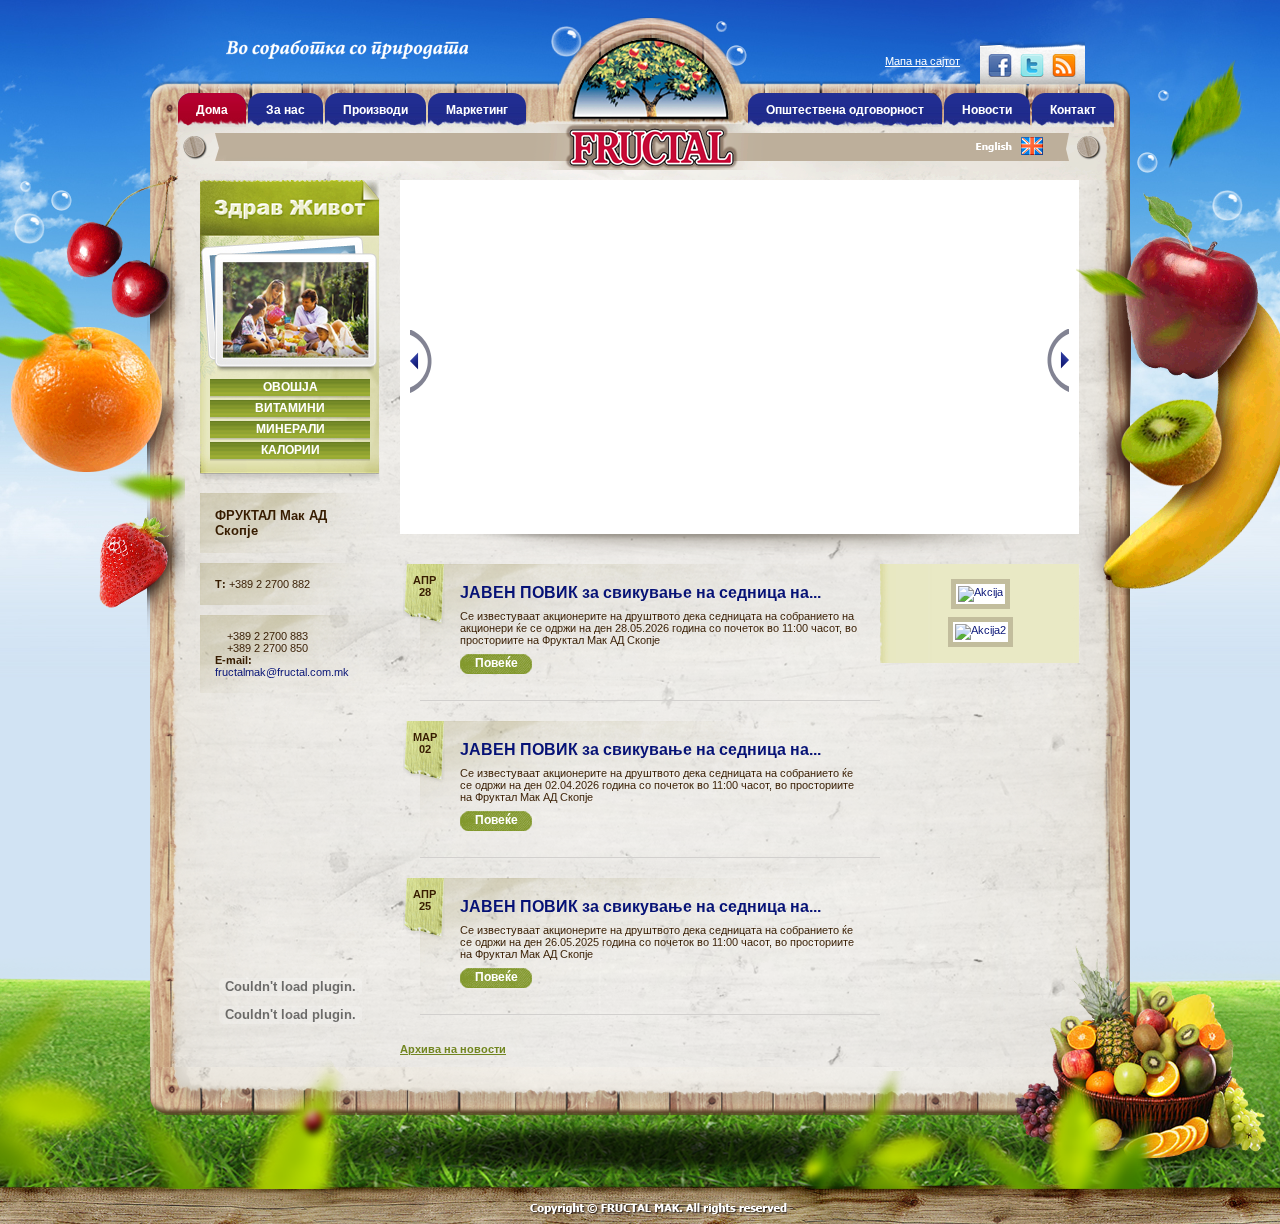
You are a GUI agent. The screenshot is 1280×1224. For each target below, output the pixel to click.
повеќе (496, 663)
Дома (212, 110)
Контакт (1073, 110)
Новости (987, 110)
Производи (375, 110)
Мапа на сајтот (922, 61)
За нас (285, 110)
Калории (290, 450)
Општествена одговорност (845, 110)
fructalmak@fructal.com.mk (282, 672)
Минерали (290, 429)
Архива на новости (453, 1049)
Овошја (290, 387)
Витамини (290, 408)
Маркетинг (477, 110)
